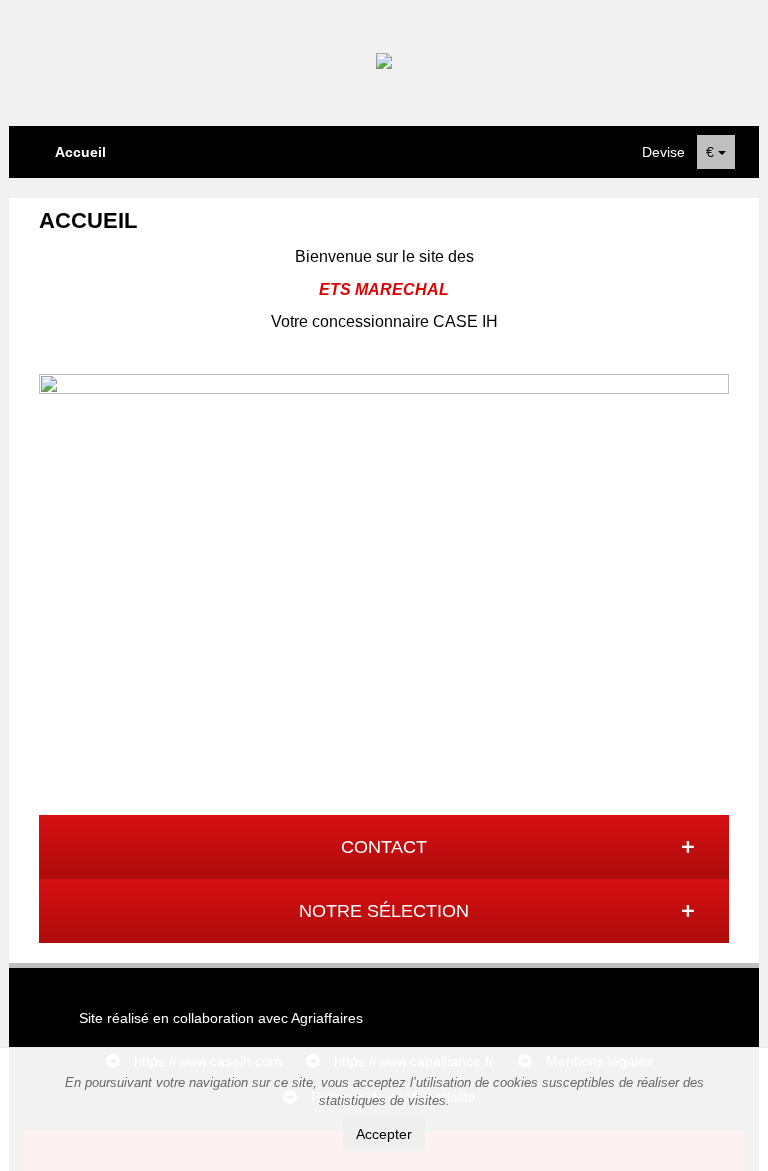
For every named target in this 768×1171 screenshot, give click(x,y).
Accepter (384, 1134)
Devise (663, 152)
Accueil (80, 152)
